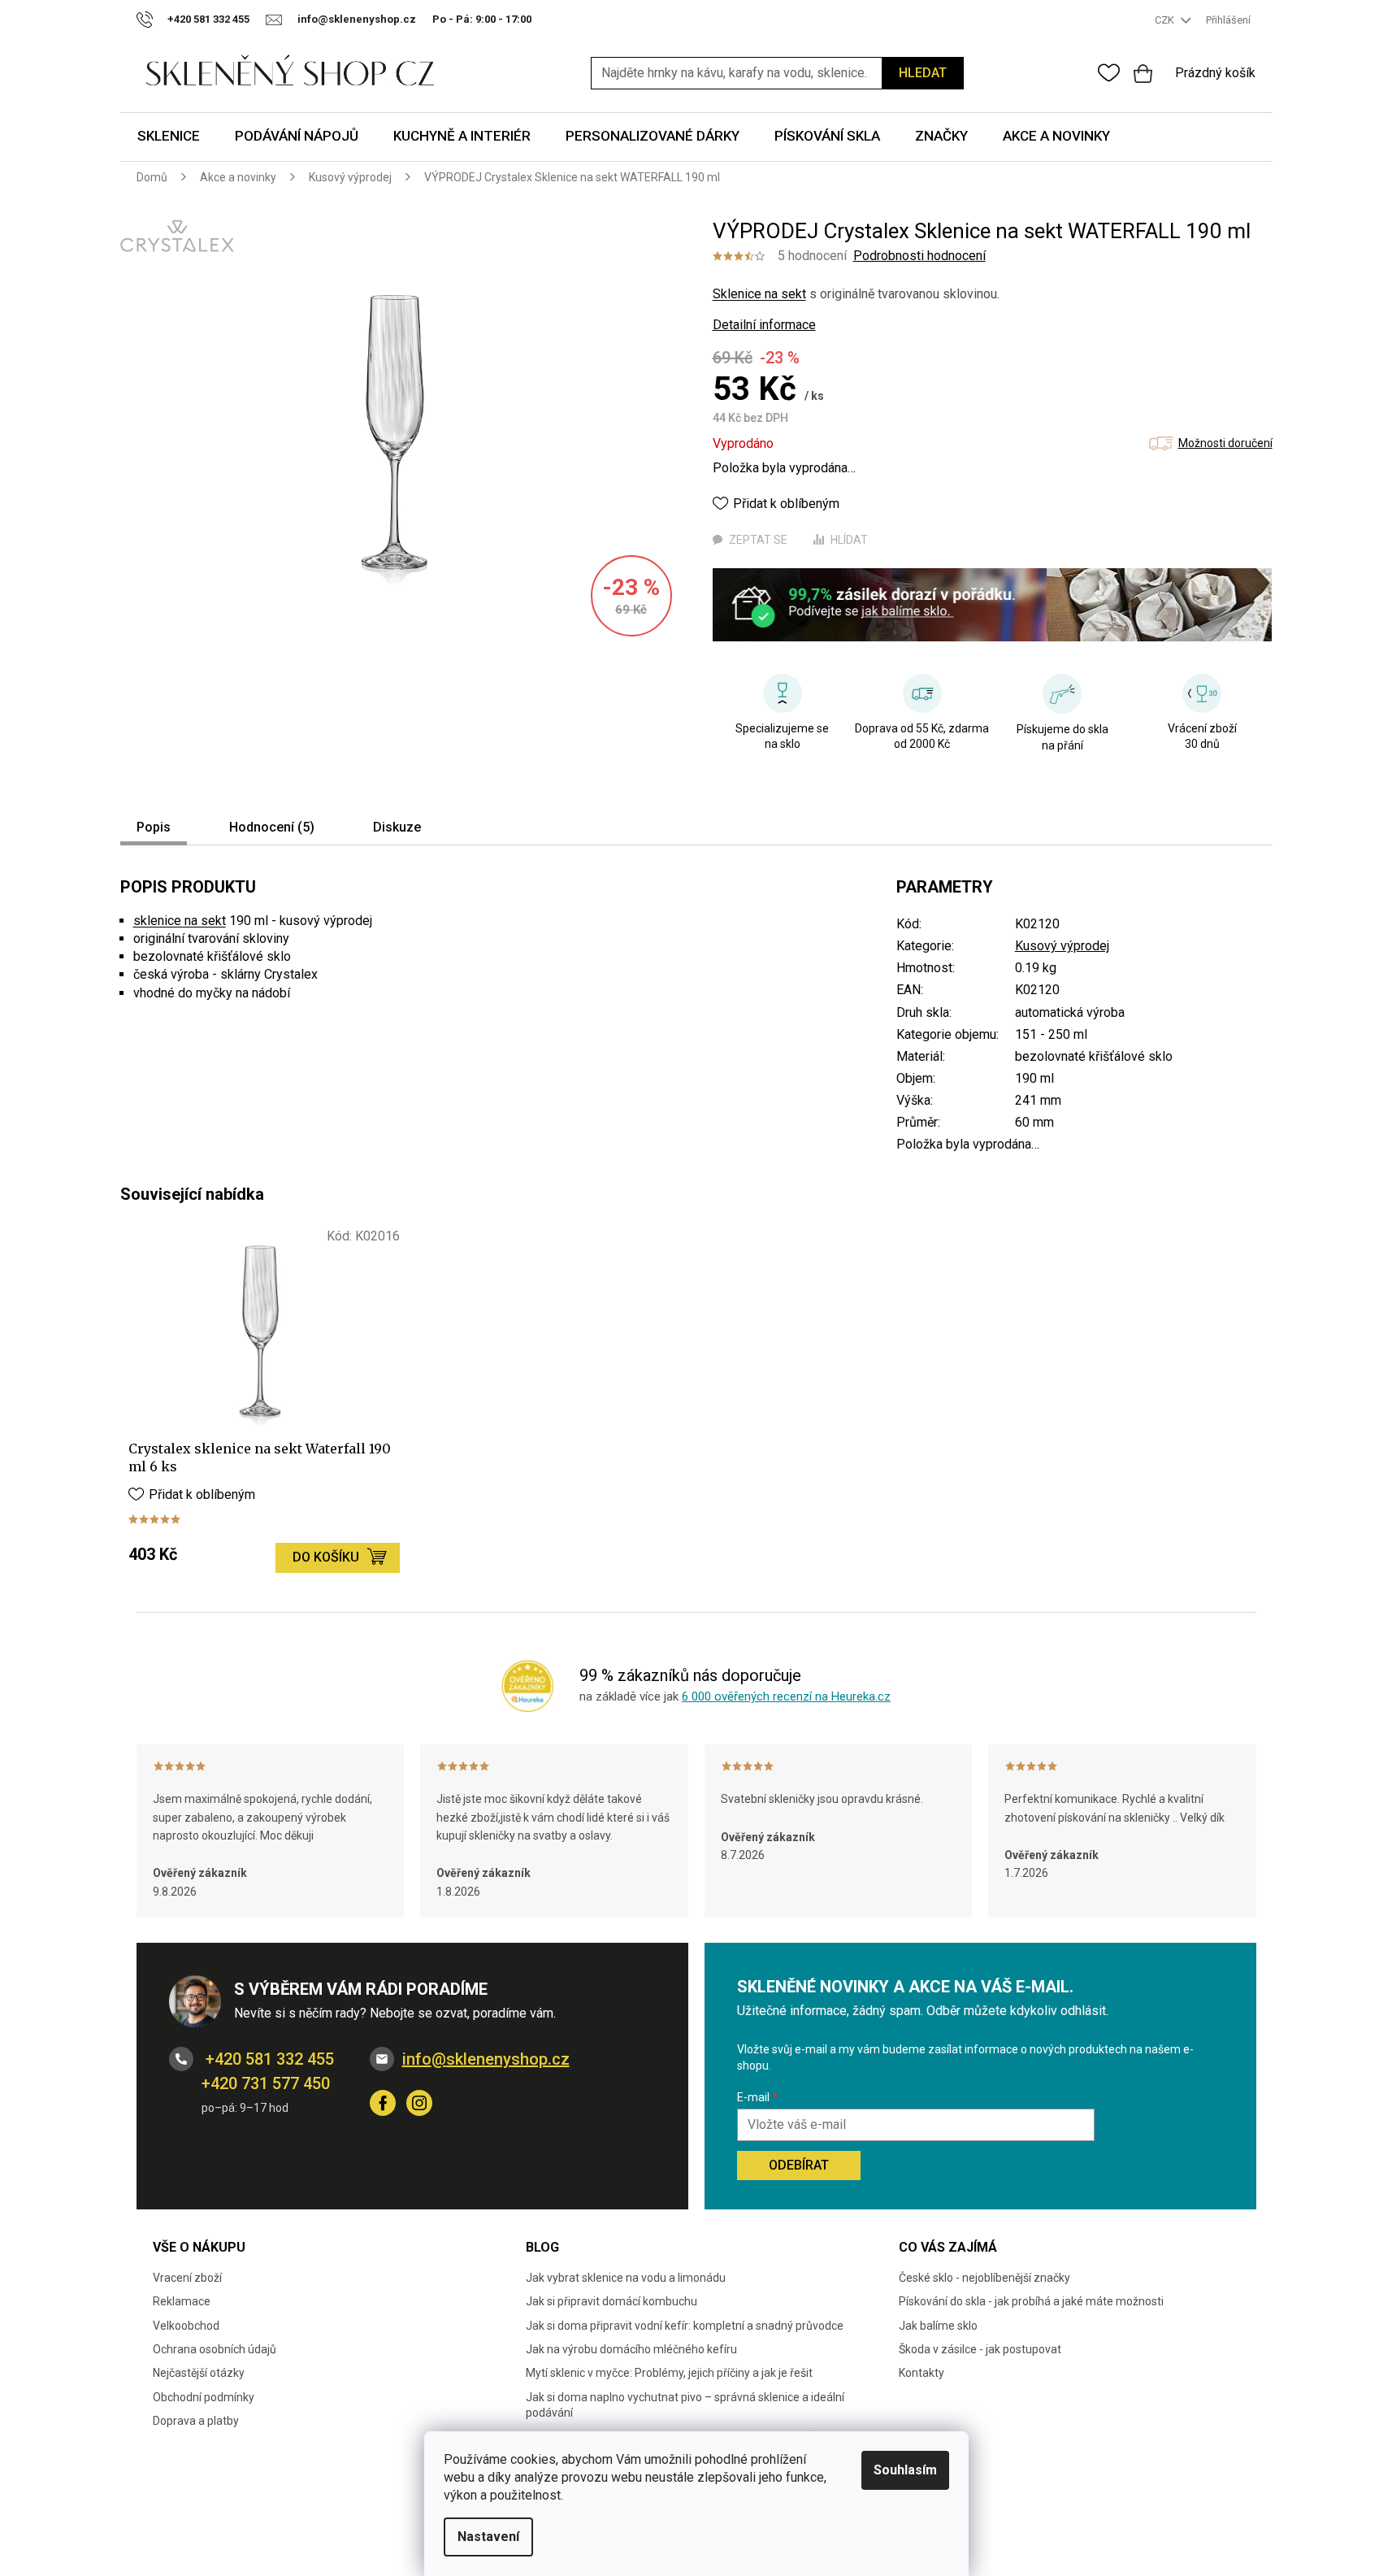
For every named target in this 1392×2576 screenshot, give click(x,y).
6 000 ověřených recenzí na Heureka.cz (786, 1696)
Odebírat (799, 2165)
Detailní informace (764, 325)
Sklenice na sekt (759, 294)
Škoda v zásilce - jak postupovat (980, 2349)
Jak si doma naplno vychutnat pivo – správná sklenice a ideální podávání (685, 2405)
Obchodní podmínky (204, 2397)
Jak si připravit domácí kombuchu (611, 2301)
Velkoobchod (186, 2326)
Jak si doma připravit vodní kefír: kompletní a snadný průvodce (685, 2326)
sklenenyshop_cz (419, 2103)
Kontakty (921, 2373)
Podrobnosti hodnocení (919, 256)
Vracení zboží (187, 2278)
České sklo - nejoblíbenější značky (984, 2278)
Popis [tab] (154, 827)
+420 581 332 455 (268, 2059)
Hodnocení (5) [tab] (272, 827)
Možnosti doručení (1225, 443)
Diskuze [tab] (397, 827)
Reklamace (182, 2301)
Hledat (923, 73)
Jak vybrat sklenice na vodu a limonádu (626, 2278)
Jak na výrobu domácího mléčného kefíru (631, 2349)
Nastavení (488, 2537)
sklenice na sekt (180, 921)
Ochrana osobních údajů (215, 2349)
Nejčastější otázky (199, 2373)
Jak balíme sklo (938, 2326)
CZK (1166, 20)
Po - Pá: (482, 19)
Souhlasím (905, 2470)
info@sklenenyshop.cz (486, 2059)
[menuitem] (169, 137)
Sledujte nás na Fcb (383, 2103)
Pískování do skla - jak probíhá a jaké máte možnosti (1031, 2301)
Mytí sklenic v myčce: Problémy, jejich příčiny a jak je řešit (669, 2373)
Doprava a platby (196, 2421)
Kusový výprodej (1062, 946)
